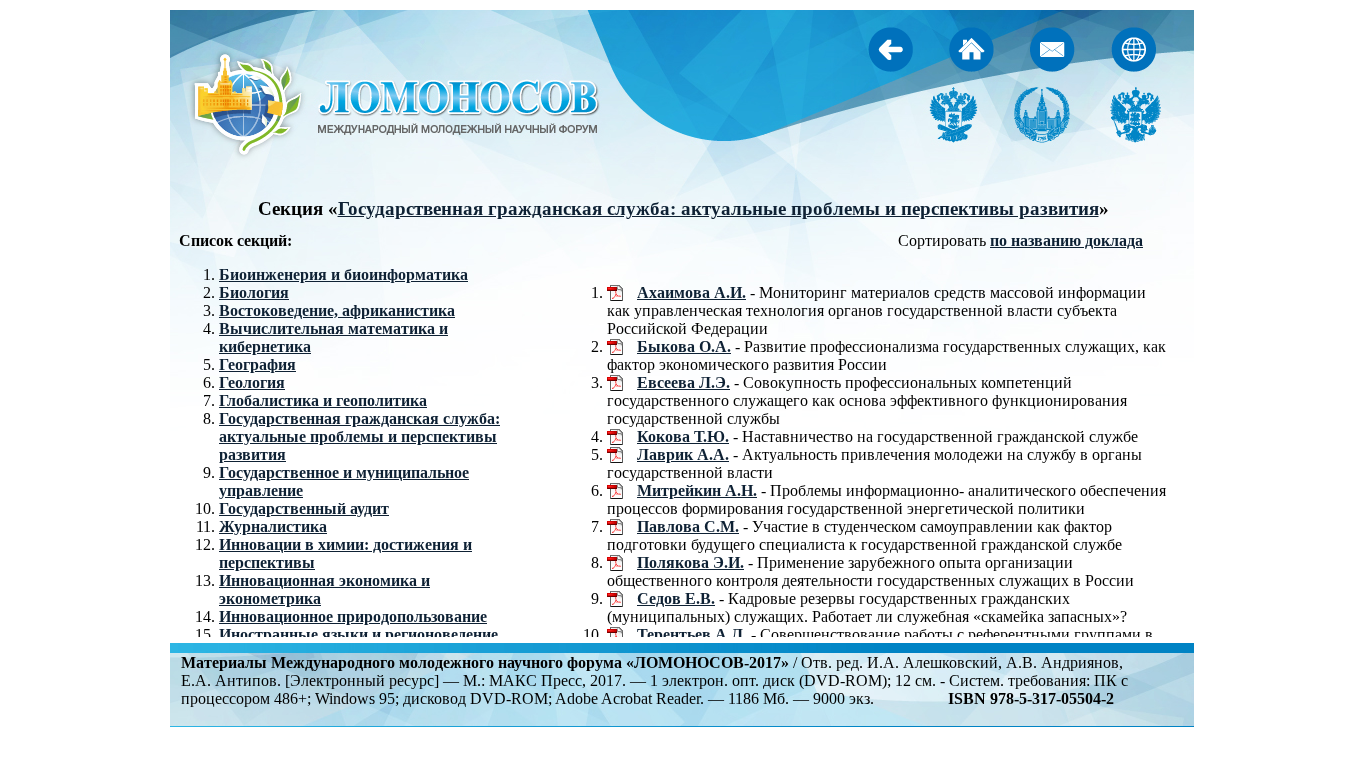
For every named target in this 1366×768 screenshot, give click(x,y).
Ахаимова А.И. (691, 292)
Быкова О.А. (684, 346)
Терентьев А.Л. (692, 634)
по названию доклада (1066, 240)
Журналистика (273, 526)
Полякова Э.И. (690, 562)
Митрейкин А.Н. (697, 490)
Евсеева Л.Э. (683, 382)
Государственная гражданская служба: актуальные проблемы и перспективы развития (718, 208)
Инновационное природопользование (353, 616)
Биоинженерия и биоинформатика (343, 274)
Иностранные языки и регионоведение (358, 634)
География (257, 364)
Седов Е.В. (676, 598)
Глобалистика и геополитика (323, 400)
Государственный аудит (304, 508)
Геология (252, 382)
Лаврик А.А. (683, 454)
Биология (254, 292)
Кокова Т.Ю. (683, 436)
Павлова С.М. (688, 526)
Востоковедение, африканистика (337, 310)
